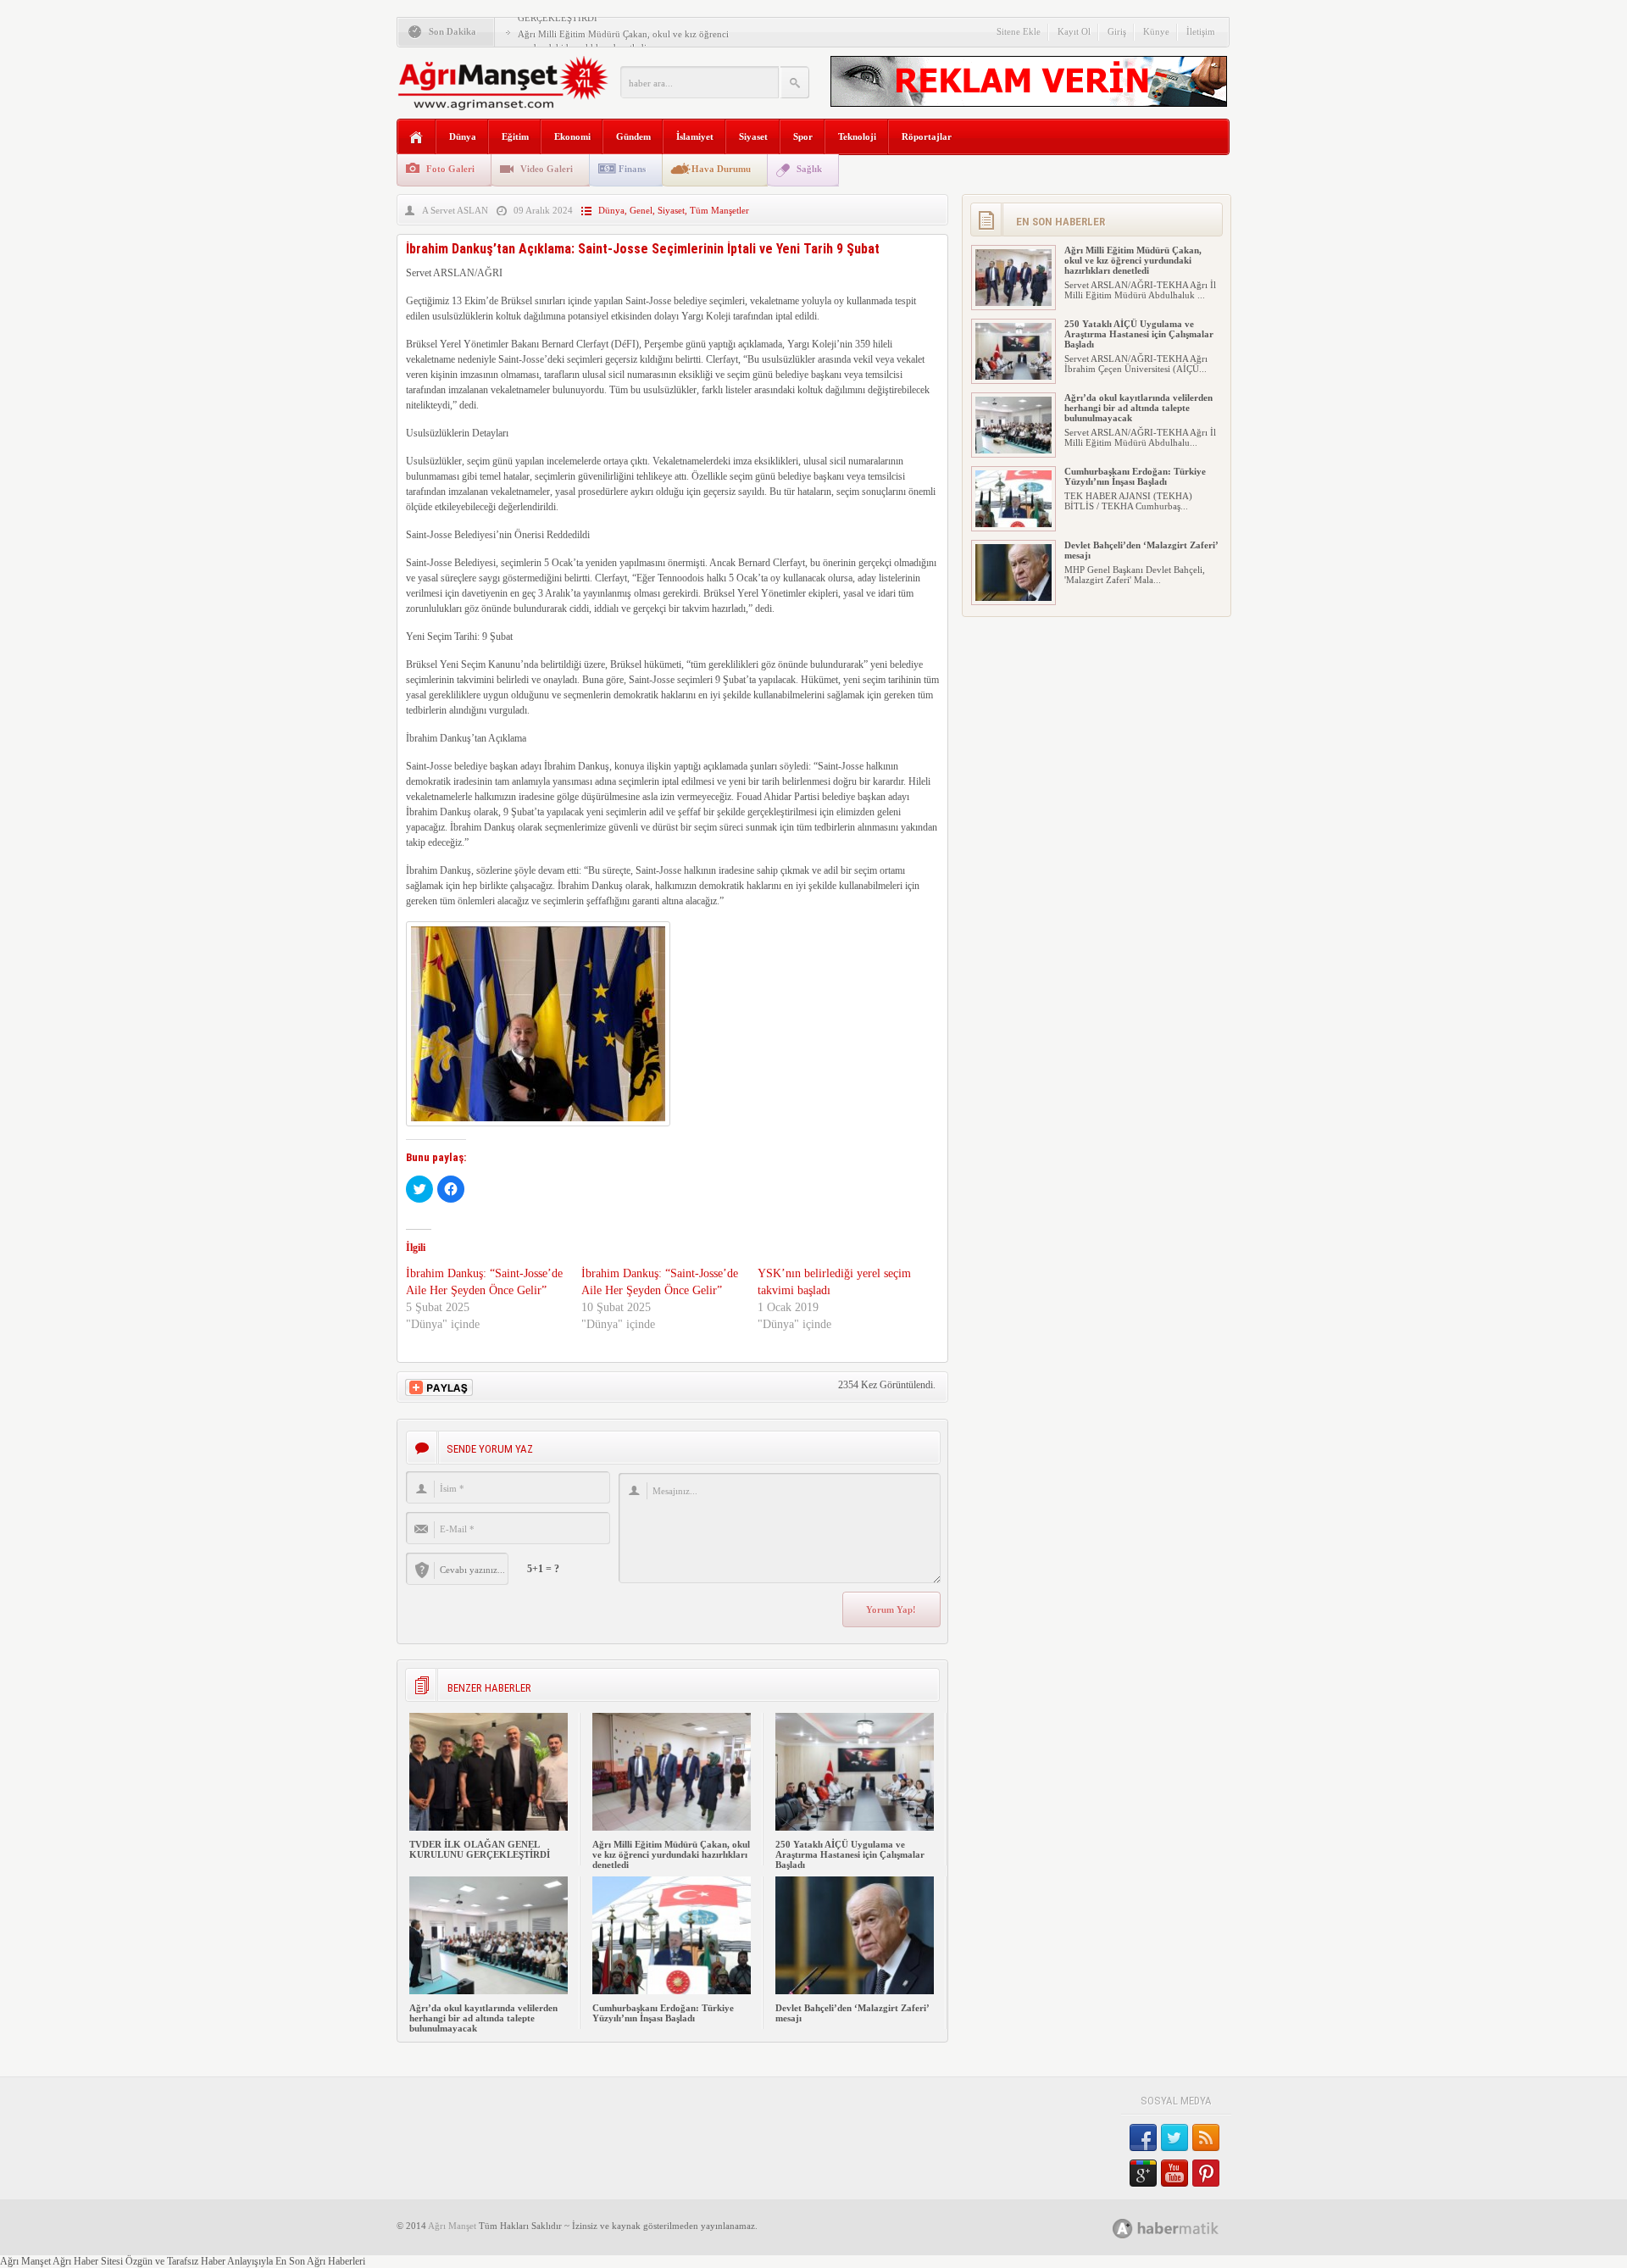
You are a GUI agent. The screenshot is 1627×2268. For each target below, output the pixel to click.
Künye (1156, 31)
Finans (632, 169)
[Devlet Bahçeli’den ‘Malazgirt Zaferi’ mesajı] (855, 1991)
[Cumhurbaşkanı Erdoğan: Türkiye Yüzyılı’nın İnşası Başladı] (672, 1991)
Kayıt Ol (1074, 31)
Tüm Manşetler (719, 210)
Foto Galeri (450, 169)
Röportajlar (927, 136)
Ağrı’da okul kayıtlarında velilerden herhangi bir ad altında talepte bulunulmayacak (483, 2018)
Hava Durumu (721, 169)
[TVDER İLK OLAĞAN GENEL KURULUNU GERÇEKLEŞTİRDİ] (489, 1827)
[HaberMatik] (1184, 2228)
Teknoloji (857, 136)
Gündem (633, 136)
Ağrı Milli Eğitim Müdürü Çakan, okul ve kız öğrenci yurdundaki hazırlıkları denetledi (671, 1854)
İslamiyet (695, 136)
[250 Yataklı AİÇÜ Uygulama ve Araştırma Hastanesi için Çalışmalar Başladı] (855, 1827)
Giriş (1117, 31)
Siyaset (753, 136)
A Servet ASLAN (455, 210)
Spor (803, 136)
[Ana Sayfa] (416, 138)
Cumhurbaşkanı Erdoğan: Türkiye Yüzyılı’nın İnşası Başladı (663, 2013)
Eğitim (515, 136)
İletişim (1201, 31)
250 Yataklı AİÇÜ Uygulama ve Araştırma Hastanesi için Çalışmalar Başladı (850, 1854)
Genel (641, 210)
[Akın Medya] (1123, 2229)
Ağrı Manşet (452, 2226)
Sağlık (809, 169)
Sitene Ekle (1019, 31)
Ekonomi (572, 136)
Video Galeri (547, 169)
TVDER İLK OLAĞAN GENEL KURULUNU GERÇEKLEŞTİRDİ (480, 1849)
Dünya (463, 136)
